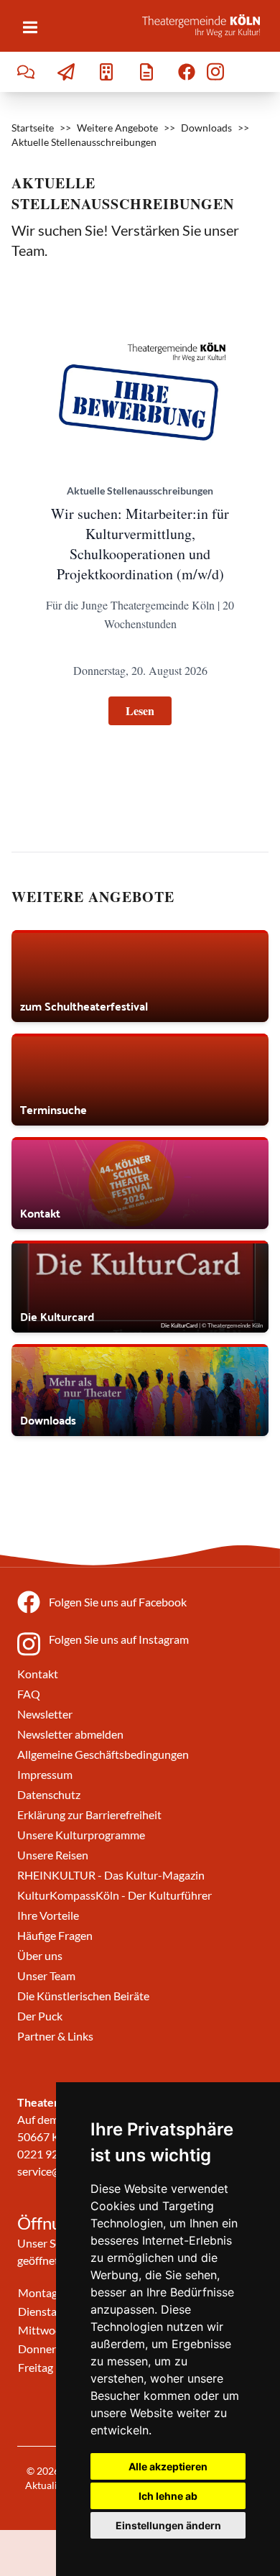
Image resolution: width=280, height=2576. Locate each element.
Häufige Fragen (55, 1935)
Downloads (206, 128)
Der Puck (40, 2016)
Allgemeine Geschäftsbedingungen (103, 1754)
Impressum (45, 1774)
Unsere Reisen (53, 1855)
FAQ (29, 1694)
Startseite (33, 128)
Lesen (140, 710)
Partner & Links (55, 2036)
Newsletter (45, 1714)
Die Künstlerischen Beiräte (83, 1996)
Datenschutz (49, 1794)
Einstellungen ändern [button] (168, 2525)
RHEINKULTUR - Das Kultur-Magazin (111, 1875)
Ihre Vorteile (48, 1915)
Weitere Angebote (117, 128)
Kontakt (38, 1674)
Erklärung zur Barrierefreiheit (89, 1814)
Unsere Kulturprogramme (81, 1835)
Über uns (40, 1955)
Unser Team (46, 1975)
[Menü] (30, 27)
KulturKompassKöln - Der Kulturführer (115, 1895)
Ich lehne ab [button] (168, 2496)
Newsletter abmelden (70, 1734)
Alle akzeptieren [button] (168, 2466)
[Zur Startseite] (205, 26)
